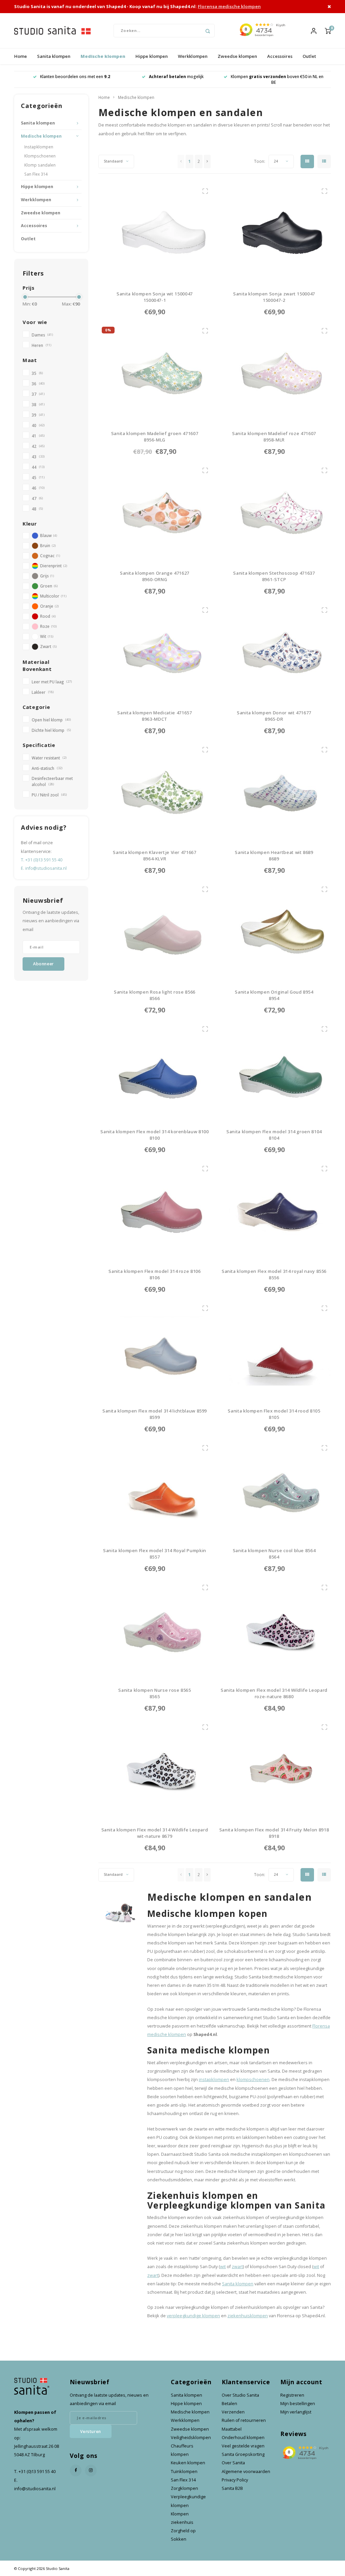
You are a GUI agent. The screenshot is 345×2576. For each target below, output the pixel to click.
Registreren (292, 2395)
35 (37, 373)
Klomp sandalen (40, 165)
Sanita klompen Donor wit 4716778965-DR (274, 716)
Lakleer (43, 692)
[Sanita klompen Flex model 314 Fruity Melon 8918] (274, 1770)
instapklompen (214, 2080)
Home (21, 56)
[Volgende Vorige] (207, 162)
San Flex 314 (36, 174)
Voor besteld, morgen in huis (277, 77)
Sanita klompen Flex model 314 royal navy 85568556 (274, 1275)
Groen (49, 586)
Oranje (49, 606)
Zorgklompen (184, 2488)
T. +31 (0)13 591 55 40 (42, 860)
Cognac (50, 556)
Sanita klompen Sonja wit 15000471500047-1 (155, 297)
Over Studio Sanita (240, 2395)
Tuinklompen (184, 2472)
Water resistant (49, 758)
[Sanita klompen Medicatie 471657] (155, 653)
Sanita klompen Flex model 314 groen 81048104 (274, 1135)
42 (38, 446)
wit (223, 2267)
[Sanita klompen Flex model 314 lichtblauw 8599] (155, 1351)
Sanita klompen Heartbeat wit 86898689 (274, 856)
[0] (328, 31)
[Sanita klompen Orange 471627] (155, 513)
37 (38, 394)
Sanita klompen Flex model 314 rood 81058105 (274, 1414)
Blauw (49, 535)
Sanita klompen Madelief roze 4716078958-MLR (274, 437)
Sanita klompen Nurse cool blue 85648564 (274, 1554)
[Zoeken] (208, 31)
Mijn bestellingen (298, 2404)
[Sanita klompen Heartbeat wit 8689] (274, 792)
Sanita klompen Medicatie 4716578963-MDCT (154, 716)
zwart (237, 2267)
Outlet (309, 56)
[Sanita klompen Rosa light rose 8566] (155, 932)
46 (38, 488)
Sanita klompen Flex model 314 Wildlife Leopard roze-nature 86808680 (274, 1694)
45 (38, 477)
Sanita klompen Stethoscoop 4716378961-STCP (274, 576)
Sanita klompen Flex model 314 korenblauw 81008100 (154, 1135)
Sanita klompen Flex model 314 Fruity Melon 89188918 (274, 1833)
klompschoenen (253, 2080)
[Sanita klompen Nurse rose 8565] (155, 1630)
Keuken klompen (188, 2463)
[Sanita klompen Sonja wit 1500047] (155, 234)
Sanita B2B (232, 2488)
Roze (48, 626)
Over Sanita (233, 2463)
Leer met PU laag (52, 682)
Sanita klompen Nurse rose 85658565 (155, 1693)
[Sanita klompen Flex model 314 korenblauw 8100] (155, 1072)
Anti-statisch (47, 768)
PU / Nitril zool (49, 795)
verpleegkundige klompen (193, 2316)
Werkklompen (193, 56)
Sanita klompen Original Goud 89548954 (274, 995)
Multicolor (53, 596)
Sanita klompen (54, 56)
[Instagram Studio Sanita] (91, 2471)
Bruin (48, 545)
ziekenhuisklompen (248, 2316)
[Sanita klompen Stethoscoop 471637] (274, 513)
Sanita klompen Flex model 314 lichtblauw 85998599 (155, 1414)
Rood (48, 616)
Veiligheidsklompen (191, 2438)
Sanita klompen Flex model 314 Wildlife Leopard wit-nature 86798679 (155, 1833)
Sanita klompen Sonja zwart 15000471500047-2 (274, 297)
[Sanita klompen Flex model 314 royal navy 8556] (274, 1211)
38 (38, 404)
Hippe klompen (152, 56)
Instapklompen (39, 147)
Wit (47, 636)
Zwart (48, 646)
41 (38, 436)
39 (38, 415)
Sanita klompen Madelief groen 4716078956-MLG (155, 437)
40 (38, 425)
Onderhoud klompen (243, 2438)
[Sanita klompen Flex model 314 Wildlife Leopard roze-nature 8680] (274, 1630)
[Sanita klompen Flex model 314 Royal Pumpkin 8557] (155, 1491)
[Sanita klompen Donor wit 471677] (274, 653)
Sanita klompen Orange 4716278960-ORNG (155, 576)
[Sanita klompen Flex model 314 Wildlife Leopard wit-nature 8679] (155, 1770)
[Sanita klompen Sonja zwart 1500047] (274, 234)
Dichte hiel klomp (51, 730)
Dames (42, 335)
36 (38, 384)
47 (37, 498)
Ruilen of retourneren (244, 2420)
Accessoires (280, 56)
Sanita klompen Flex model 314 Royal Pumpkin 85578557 (155, 1554)
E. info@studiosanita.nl (44, 868)
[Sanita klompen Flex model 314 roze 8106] (155, 1211)
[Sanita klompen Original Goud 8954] (274, 932)
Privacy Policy (235, 2480)
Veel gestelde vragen (243, 2446)
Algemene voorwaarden (246, 2472)
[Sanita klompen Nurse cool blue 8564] (274, 1491)
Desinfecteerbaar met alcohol (52, 781)
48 (37, 509)
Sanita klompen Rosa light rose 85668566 (155, 995)
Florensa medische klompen (229, 6)
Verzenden (233, 2412)
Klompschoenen (40, 156)
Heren (41, 345)
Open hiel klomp (51, 720)
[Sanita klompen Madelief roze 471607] (274, 373)
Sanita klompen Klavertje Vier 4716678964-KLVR (154, 856)
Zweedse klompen (237, 56)
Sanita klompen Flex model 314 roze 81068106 (154, 1275)
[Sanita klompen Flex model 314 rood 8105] (274, 1351)
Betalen (229, 2404)
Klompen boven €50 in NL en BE (176, 79)
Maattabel (232, 2429)
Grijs (47, 576)
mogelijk (75, 77)
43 (38, 457)
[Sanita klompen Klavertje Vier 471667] (155, 792)
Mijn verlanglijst (296, 2412)
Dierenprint (54, 566)
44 (38, 467)
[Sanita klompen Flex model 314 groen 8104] (274, 1072)
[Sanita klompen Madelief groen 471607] (155, 373)
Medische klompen (103, 56)
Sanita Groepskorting (243, 2454)
